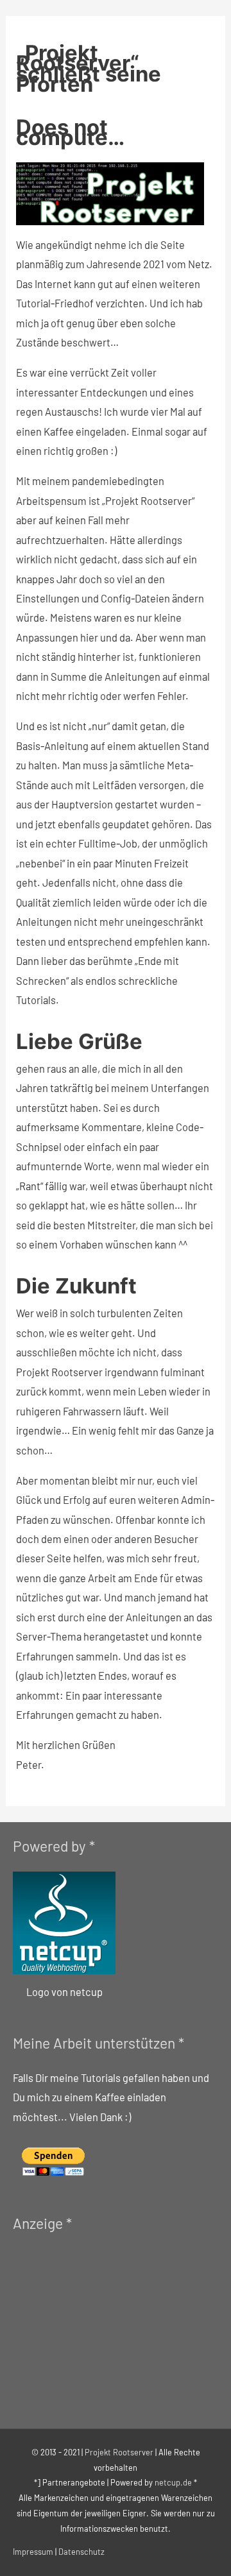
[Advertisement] (109, 2329)
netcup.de (173, 2482)
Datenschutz (81, 2552)
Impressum (33, 2552)
